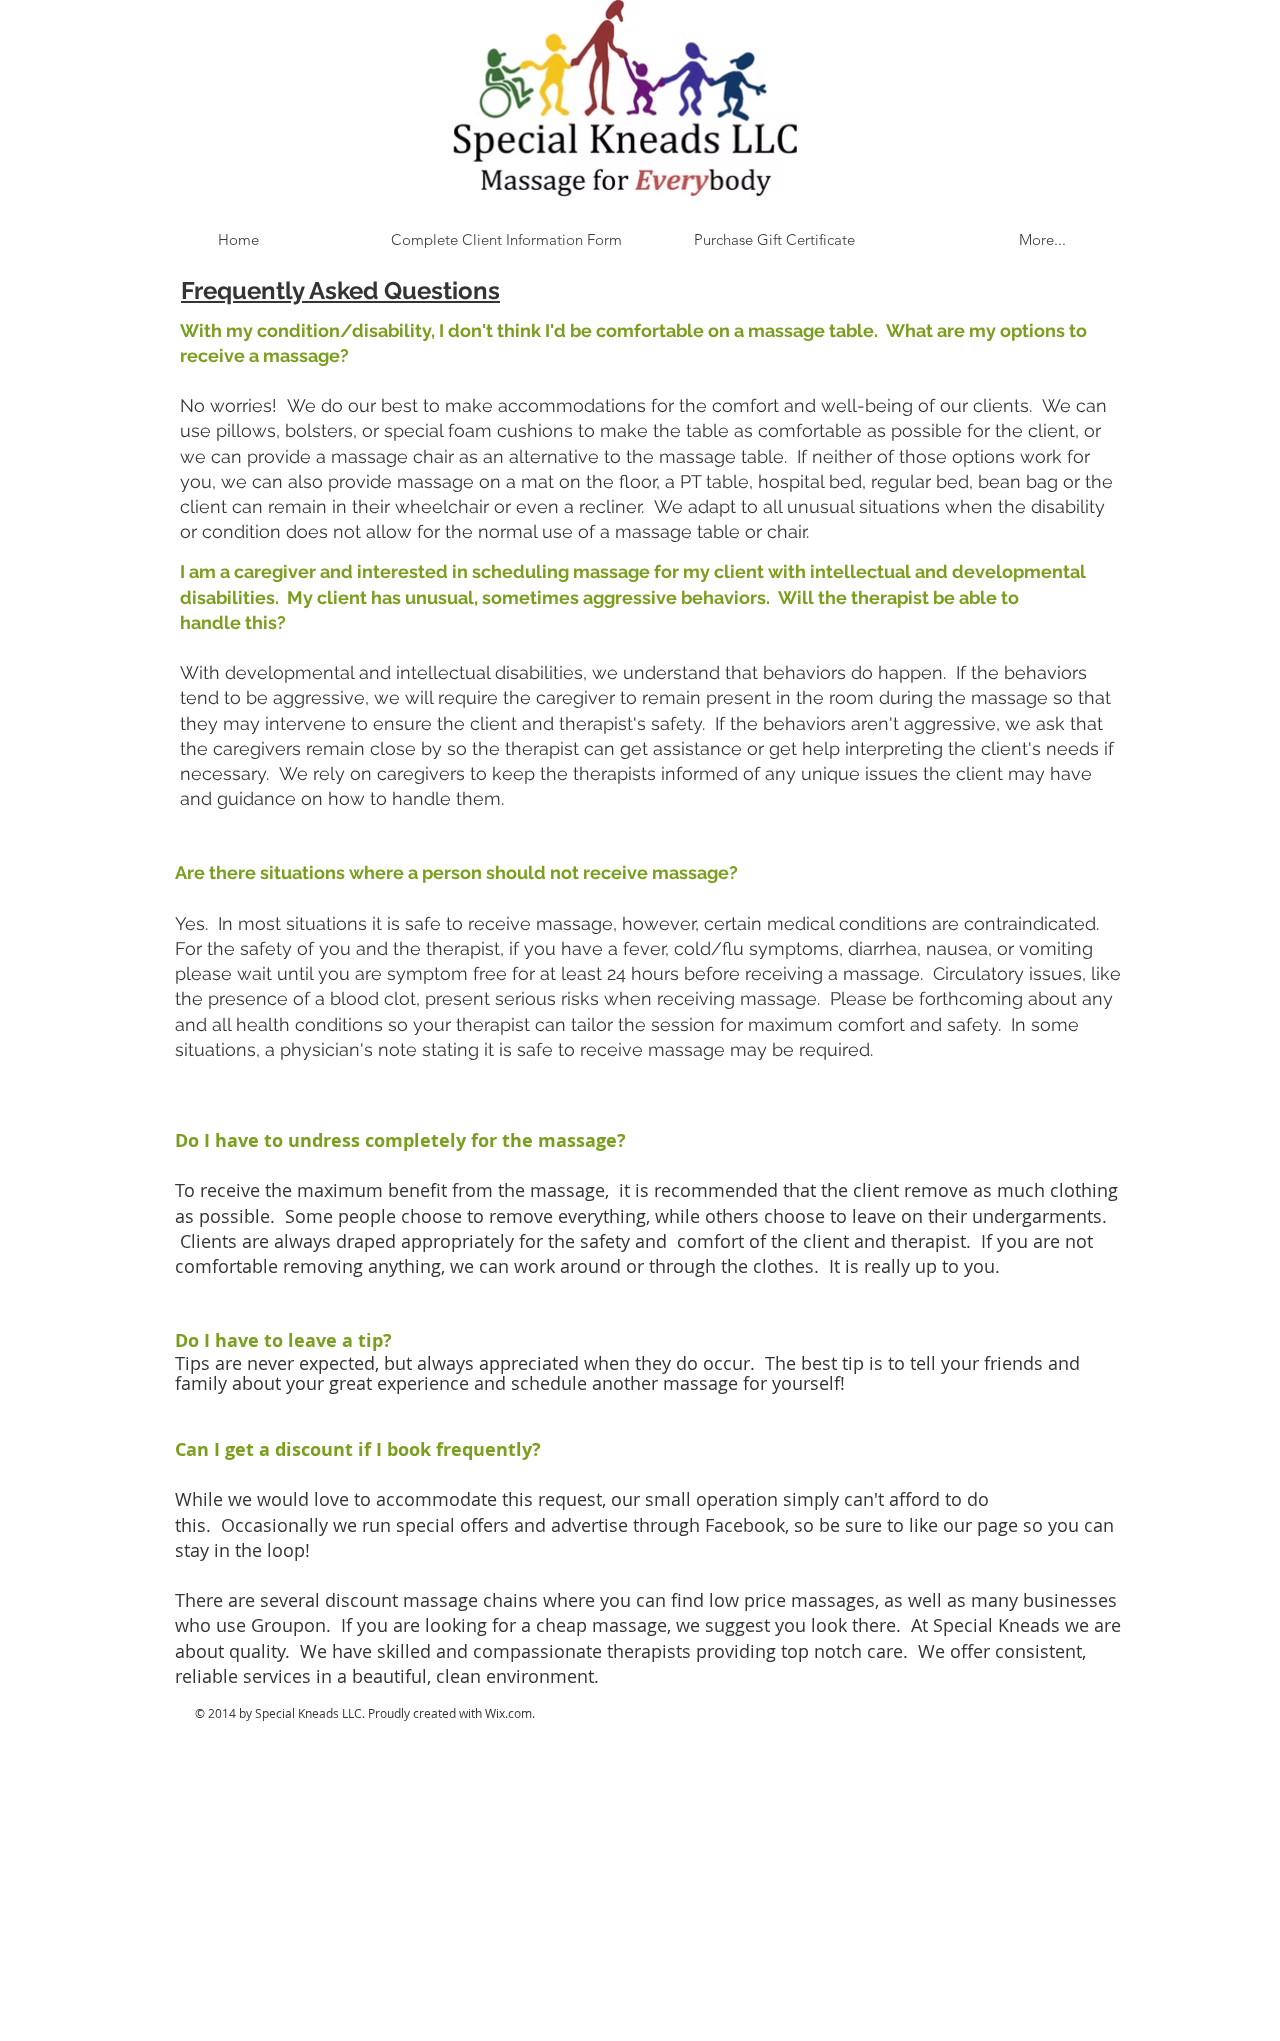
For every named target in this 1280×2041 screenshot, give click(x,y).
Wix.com (508, 1713)
